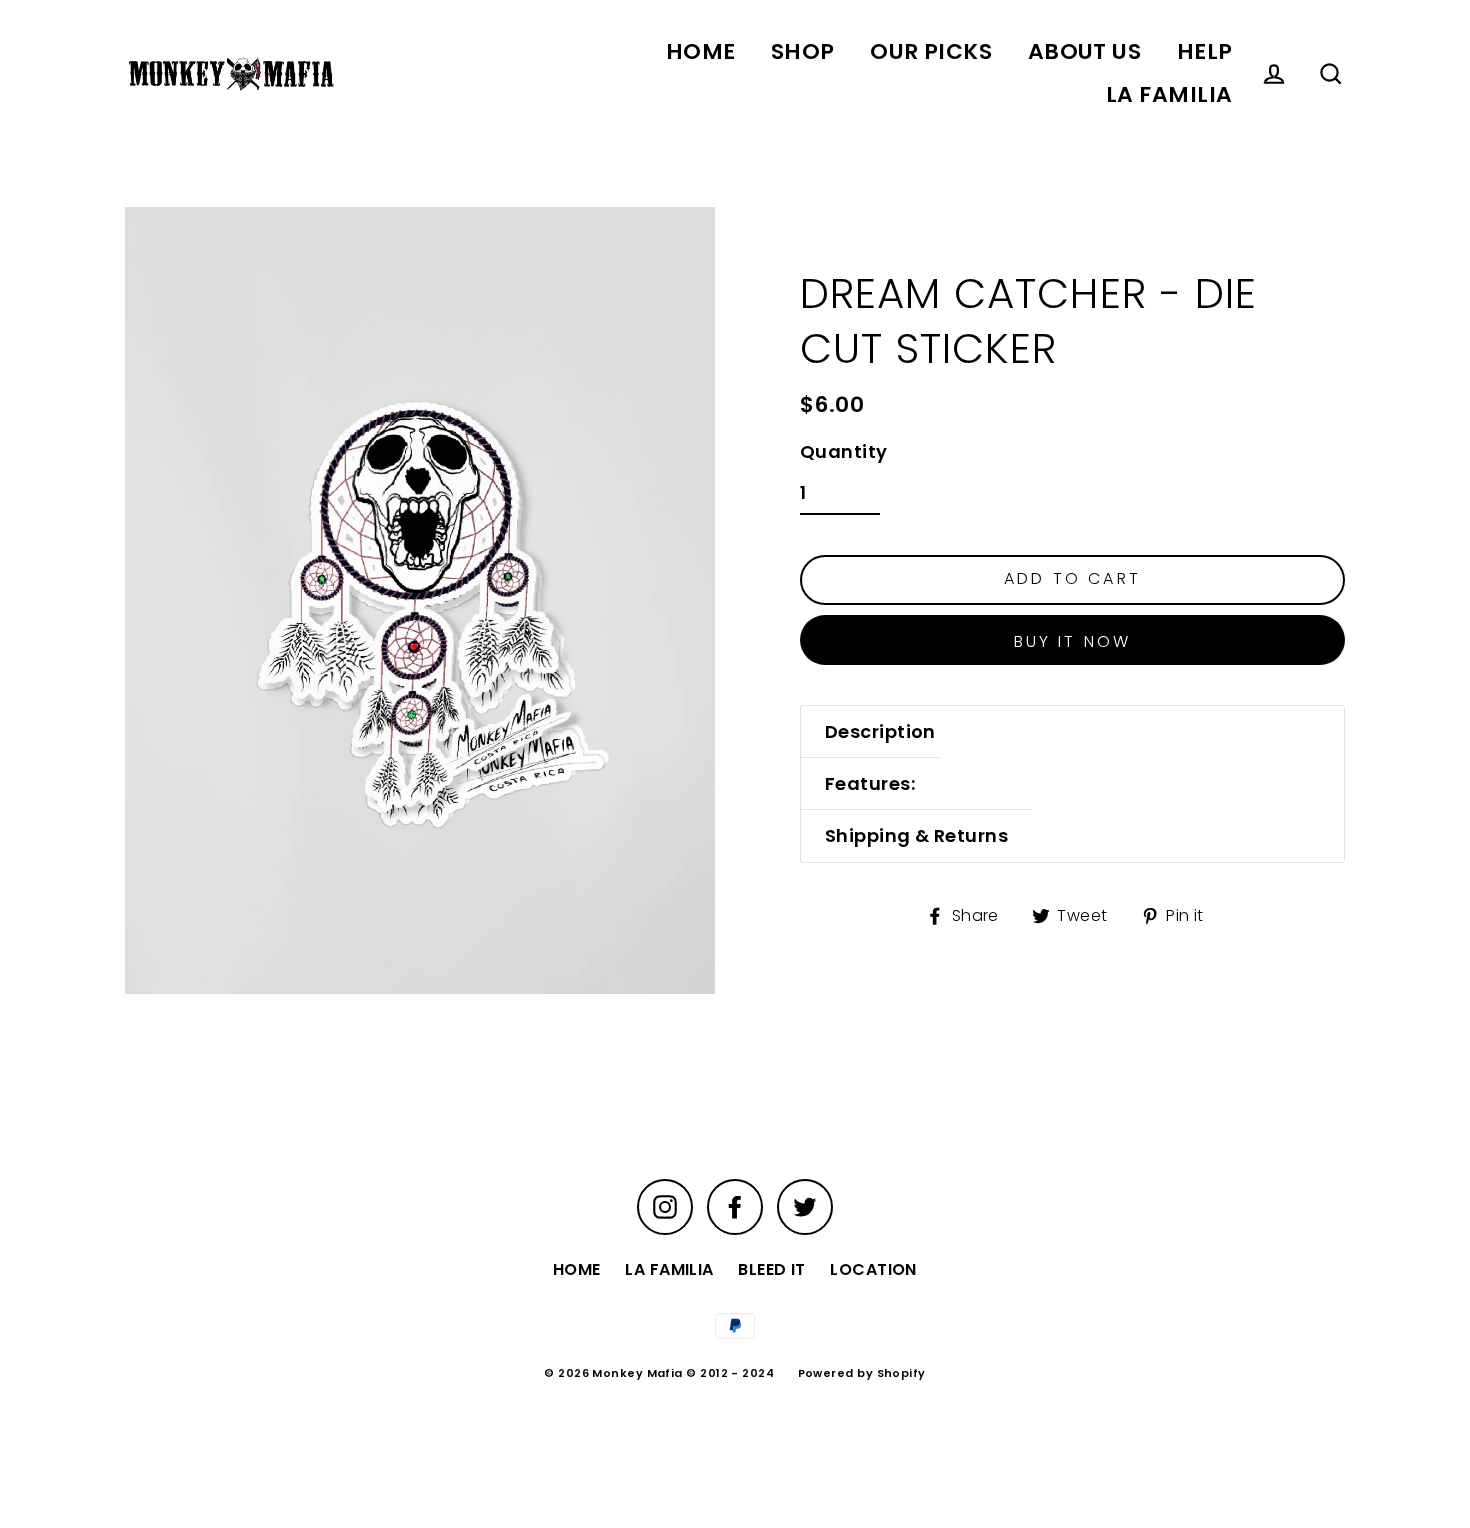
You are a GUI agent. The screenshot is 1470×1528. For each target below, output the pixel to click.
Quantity (844, 451)
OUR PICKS (931, 51)
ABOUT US (1085, 51)
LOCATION (873, 1269)
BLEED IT (772, 1269)
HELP (1205, 51)
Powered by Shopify (862, 1373)
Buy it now (1073, 641)
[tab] (880, 731)
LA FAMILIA (1169, 94)
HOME (701, 51)
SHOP (803, 51)
